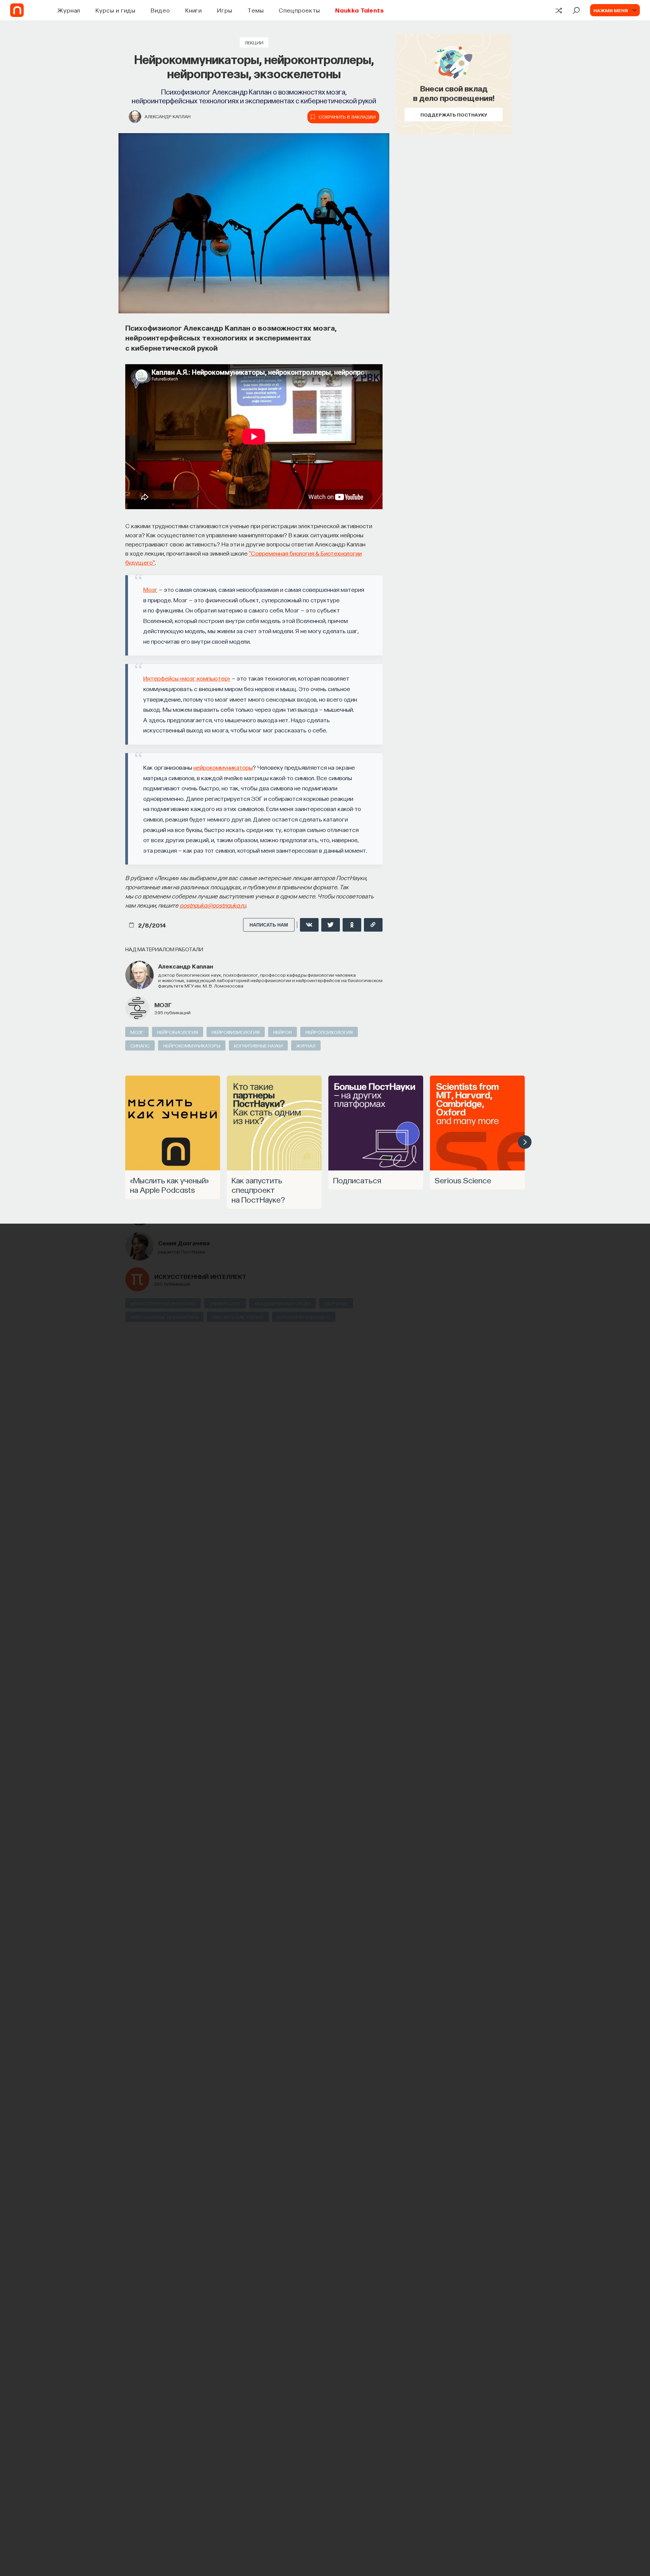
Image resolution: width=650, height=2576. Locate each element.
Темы (256, 10)
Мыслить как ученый (238, 1317)
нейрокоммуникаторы (223, 767)
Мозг (150, 589)
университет (225, 1303)
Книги (194, 10)
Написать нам (269, 925)
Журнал (69, 10)
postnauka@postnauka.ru (213, 905)
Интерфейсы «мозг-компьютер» (187, 678)
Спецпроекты (299, 10)
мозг (163, 1005)
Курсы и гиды (115, 10)
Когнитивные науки (258, 1045)
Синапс (140, 1045)
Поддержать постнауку (454, 115)
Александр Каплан (168, 116)
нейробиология (178, 1032)
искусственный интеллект (200, 1276)
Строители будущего (304, 1317)
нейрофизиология (236, 1032)
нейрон (283, 1032)
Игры (225, 10)
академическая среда (283, 1303)
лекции (254, 42)
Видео (160, 10)
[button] (525, 1142)
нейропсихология (329, 1032)
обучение (336, 1303)
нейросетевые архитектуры (164, 1317)
